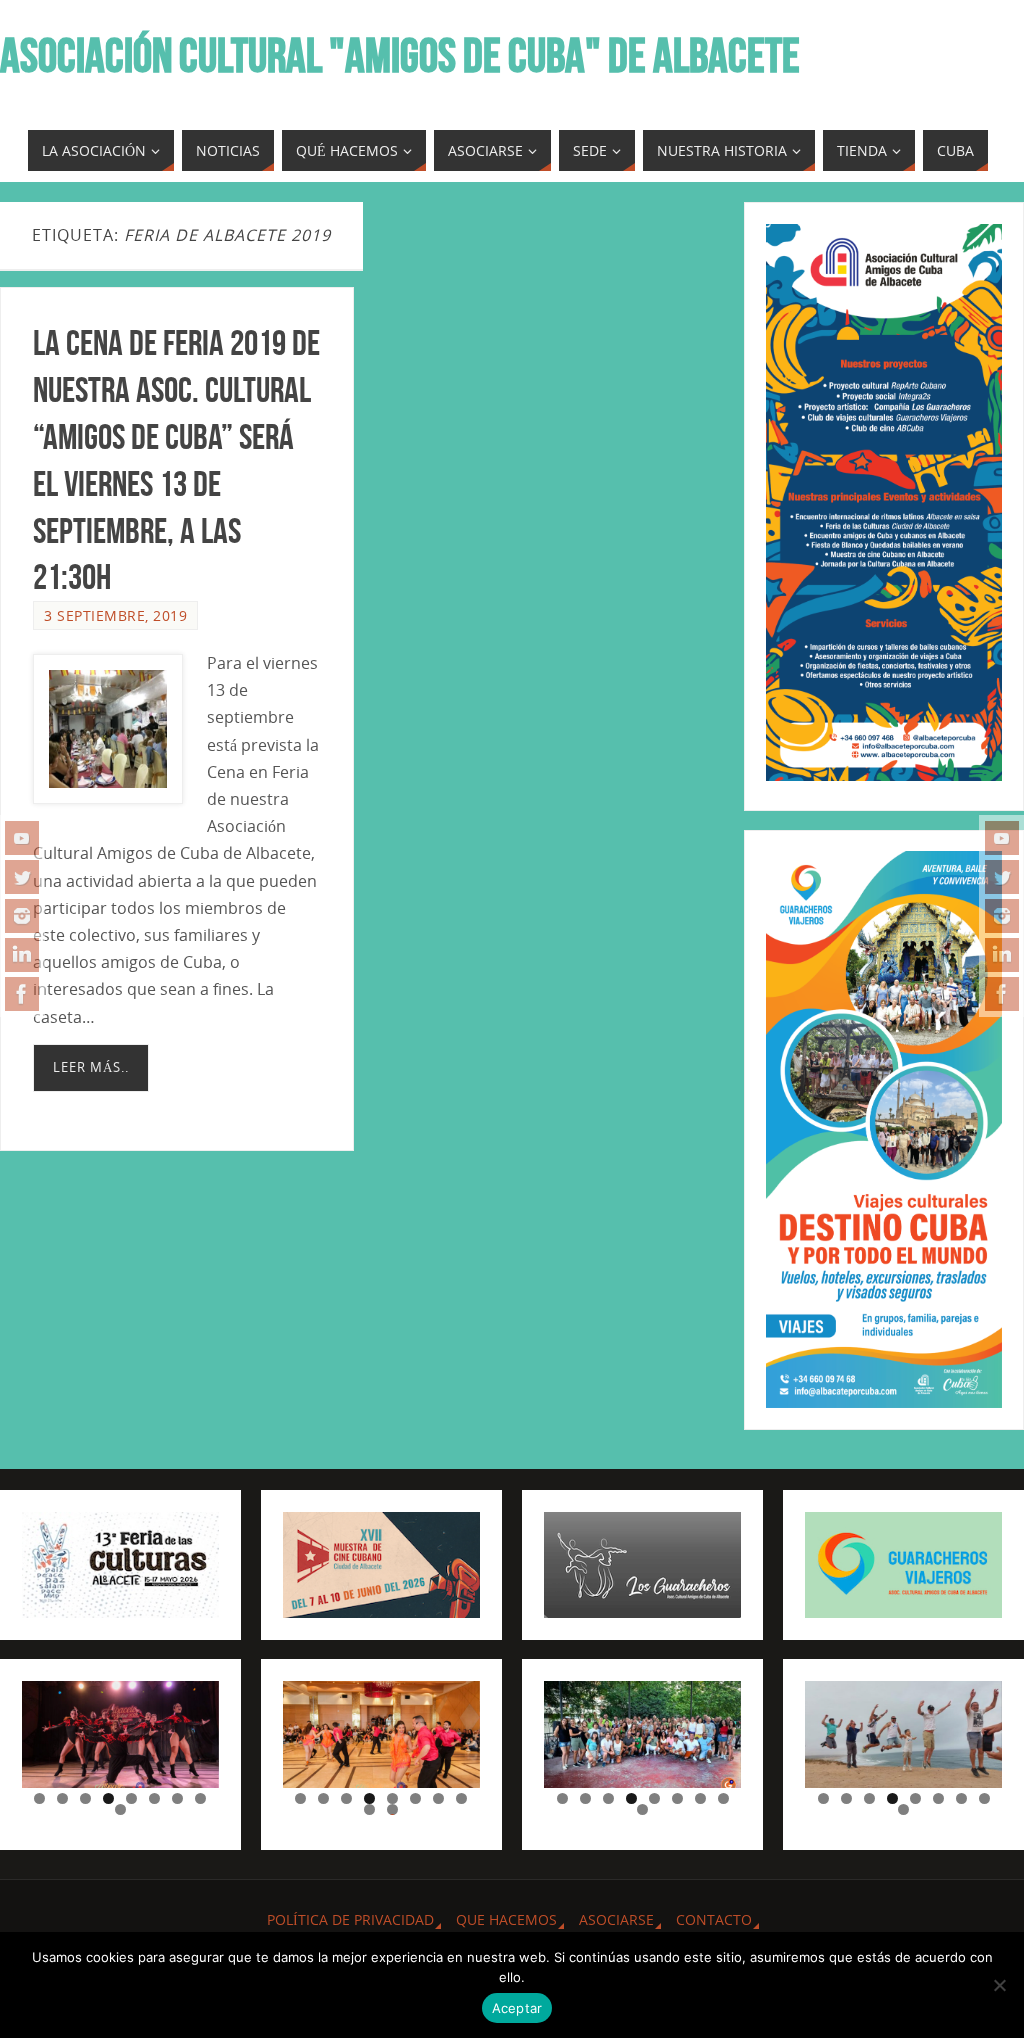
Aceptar (517, 2008)
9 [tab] (120, 1809)
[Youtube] (22, 838)
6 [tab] (154, 1798)
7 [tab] (177, 1798)
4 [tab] (108, 1798)
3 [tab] (85, 1798)
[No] (999, 1985)
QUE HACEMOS (506, 1919)
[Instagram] (22, 916)
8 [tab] (200, 1798)
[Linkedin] (22, 955)
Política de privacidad (350, 1919)
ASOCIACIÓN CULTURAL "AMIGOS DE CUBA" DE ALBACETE (400, 56)
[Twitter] (22, 877)
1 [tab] (39, 1798)
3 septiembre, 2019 (115, 615)
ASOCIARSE (616, 1919)
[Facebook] (22, 994)
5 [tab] (131, 1798)
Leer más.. (91, 1067)
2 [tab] (62, 1798)
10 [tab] (393, 1809)
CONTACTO (714, 1919)
